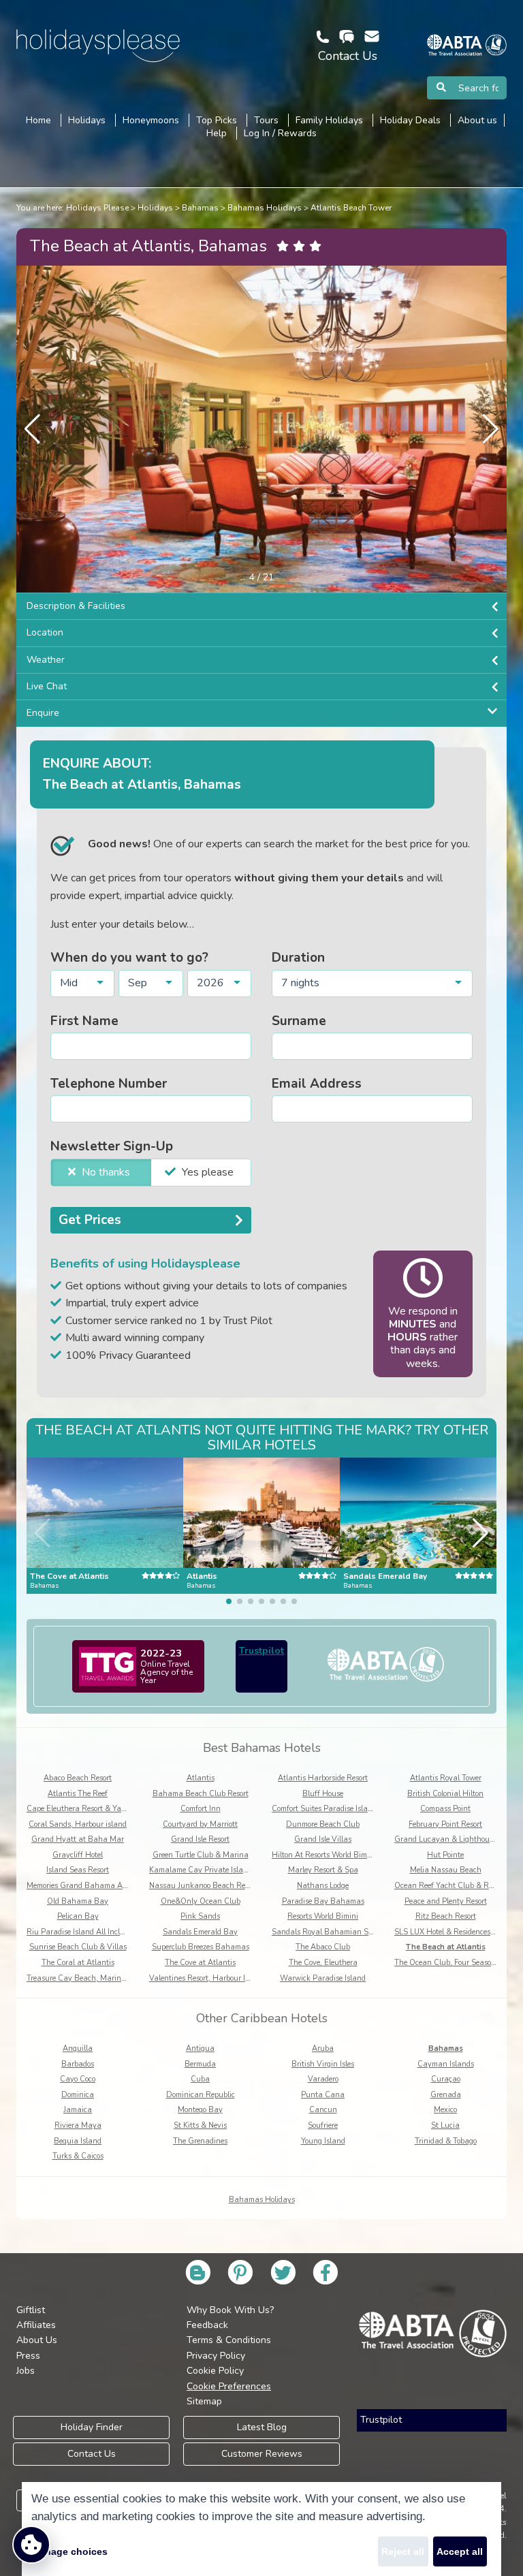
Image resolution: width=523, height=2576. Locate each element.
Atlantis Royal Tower (446, 1778)
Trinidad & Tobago (446, 2141)
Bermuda (200, 2064)
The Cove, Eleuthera (323, 1963)
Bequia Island (78, 2141)
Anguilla (78, 2048)
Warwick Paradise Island (323, 1978)
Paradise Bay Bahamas (323, 1901)
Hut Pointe (445, 1855)
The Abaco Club (323, 1947)
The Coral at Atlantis (78, 1963)
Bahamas (200, 208)
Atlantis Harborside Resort (323, 1778)
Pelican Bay (78, 1916)
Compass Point (445, 1809)
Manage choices (69, 2551)
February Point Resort (445, 1824)
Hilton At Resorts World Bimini (324, 1855)
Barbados (78, 2064)
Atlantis (201, 1778)
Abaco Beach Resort (78, 1778)
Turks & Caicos (78, 2156)
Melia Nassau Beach (446, 1870)
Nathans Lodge (323, 1886)
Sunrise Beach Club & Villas (78, 1947)
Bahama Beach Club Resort (201, 1794)
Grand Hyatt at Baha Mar (78, 1839)
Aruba (323, 2048)
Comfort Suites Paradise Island (324, 1809)
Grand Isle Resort (200, 1839)
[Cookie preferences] (31, 2545)
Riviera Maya (78, 2125)
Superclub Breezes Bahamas (201, 1947)
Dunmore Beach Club (323, 1824)
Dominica (78, 2095)
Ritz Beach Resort (446, 1916)
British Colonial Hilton (445, 1794)
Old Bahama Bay (78, 1901)
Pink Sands (200, 1916)
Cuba (200, 2079)
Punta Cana (323, 2095)
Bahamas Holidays (265, 208)
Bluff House (323, 1794)
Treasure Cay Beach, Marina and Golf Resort (104, 1978)
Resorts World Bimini (323, 1916)
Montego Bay (200, 2110)
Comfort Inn (201, 1809)
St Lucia (445, 2125)
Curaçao (446, 2079)
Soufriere (323, 2125)
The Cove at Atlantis (200, 1963)
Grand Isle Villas (323, 1839)
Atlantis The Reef (78, 1794)
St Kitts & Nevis (200, 2125)
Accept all (460, 2551)
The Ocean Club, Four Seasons (447, 1963)
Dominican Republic (201, 2095)
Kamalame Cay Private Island (201, 1870)
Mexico (445, 2110)
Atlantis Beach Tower (351, 208)
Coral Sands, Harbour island (78, 1824)
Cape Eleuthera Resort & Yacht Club (89, 1809)
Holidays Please (97, 208)
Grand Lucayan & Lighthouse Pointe (457, 1839)
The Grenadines (200, 2141)
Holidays (155, 208)
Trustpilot (261, 1651)
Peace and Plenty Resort (446, 1901)
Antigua (200, 2048)
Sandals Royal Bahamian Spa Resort (336, 1932)
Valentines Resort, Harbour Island (207, 1978)
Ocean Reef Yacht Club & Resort (449, 1886)
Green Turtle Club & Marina (201, 1855)
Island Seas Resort (78, 1870)
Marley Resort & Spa (323, 1870)
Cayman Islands (446, 2064)
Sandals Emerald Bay (200, 1932)
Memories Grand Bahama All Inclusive (93, 1886)
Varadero (323, 2079)
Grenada (446, 2095)
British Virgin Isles (323, 2064)
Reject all (403, 2551)
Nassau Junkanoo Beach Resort (203, 1886)
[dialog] (261, 2529)
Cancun (323, 2110)
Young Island (323, 2141)
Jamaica (78, 2110)
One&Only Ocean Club (201, 1901)
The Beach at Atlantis (446, 1947)
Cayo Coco (78, 2079)
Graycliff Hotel (78, 1855)
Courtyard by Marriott (200, 1824)
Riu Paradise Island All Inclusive (82, 1932)
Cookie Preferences (229, 2386)
